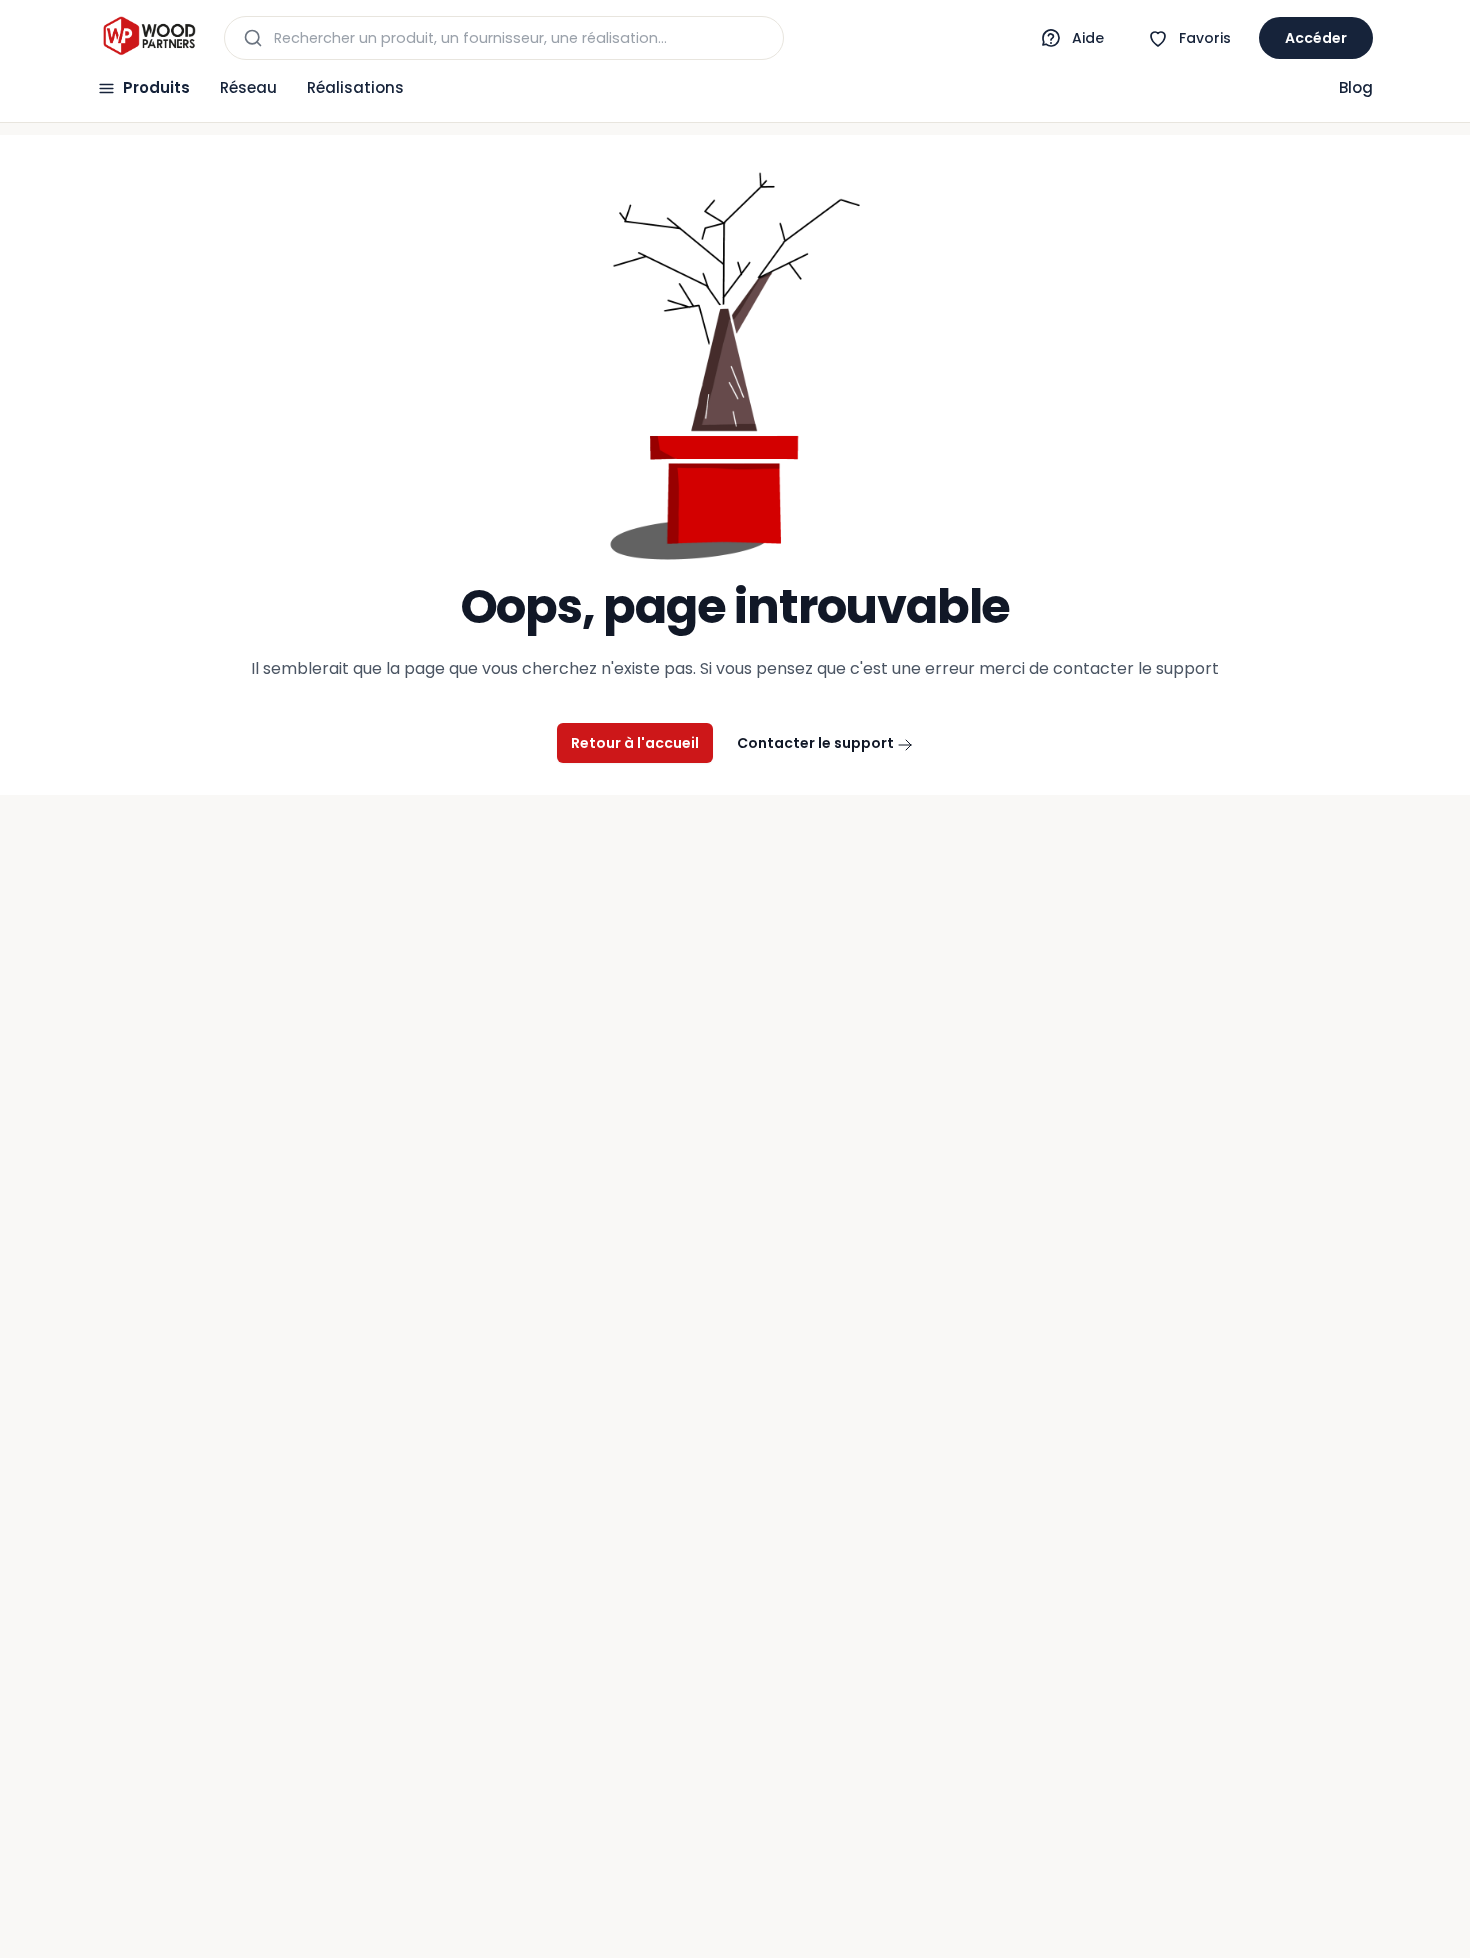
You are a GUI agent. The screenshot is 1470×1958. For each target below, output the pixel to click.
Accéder (1316, 38)
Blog (1356, 87)
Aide (1088, 38)
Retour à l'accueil (635, 743)
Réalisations (355, 87)
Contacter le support (817, 743)
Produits (156, 87)
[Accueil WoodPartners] (148, 38)
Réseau (248, 87)
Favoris (1205, 38)
